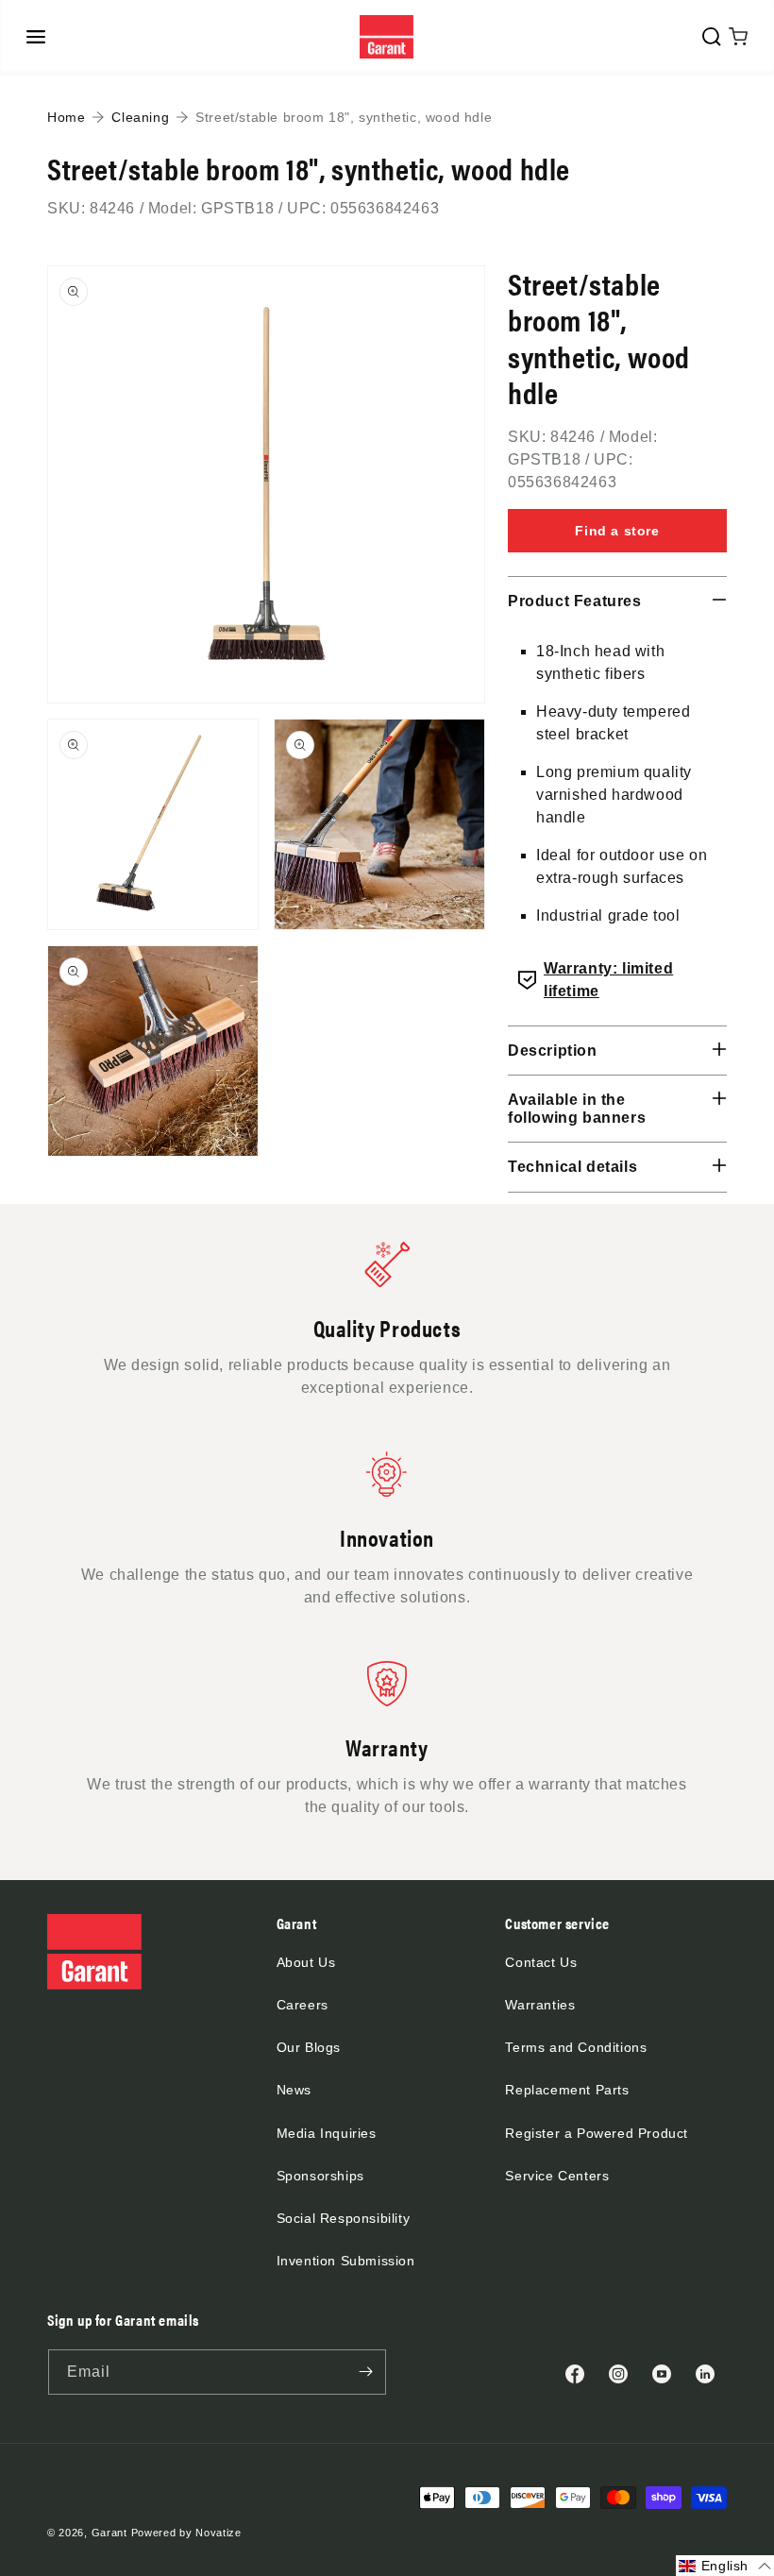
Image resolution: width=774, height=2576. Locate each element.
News (294, 2090)
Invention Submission (346, 2261)
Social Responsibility (344, 2218)
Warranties (540, 2005)
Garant (109, 2533)
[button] (36, 37)
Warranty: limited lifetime (608, 980)
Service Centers (557, 2176)
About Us (306, 1962)
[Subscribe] (365, 2372)
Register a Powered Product (597, 2133)
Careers (303, 2005)
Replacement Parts (567, 2090)
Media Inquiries (327, 2133)
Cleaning (140, 117)
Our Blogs (309, 2047)
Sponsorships (320, 2176)
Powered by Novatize (186, 2533)
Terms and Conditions (576, 2047)
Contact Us (541, 1962)
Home (66, 117)
